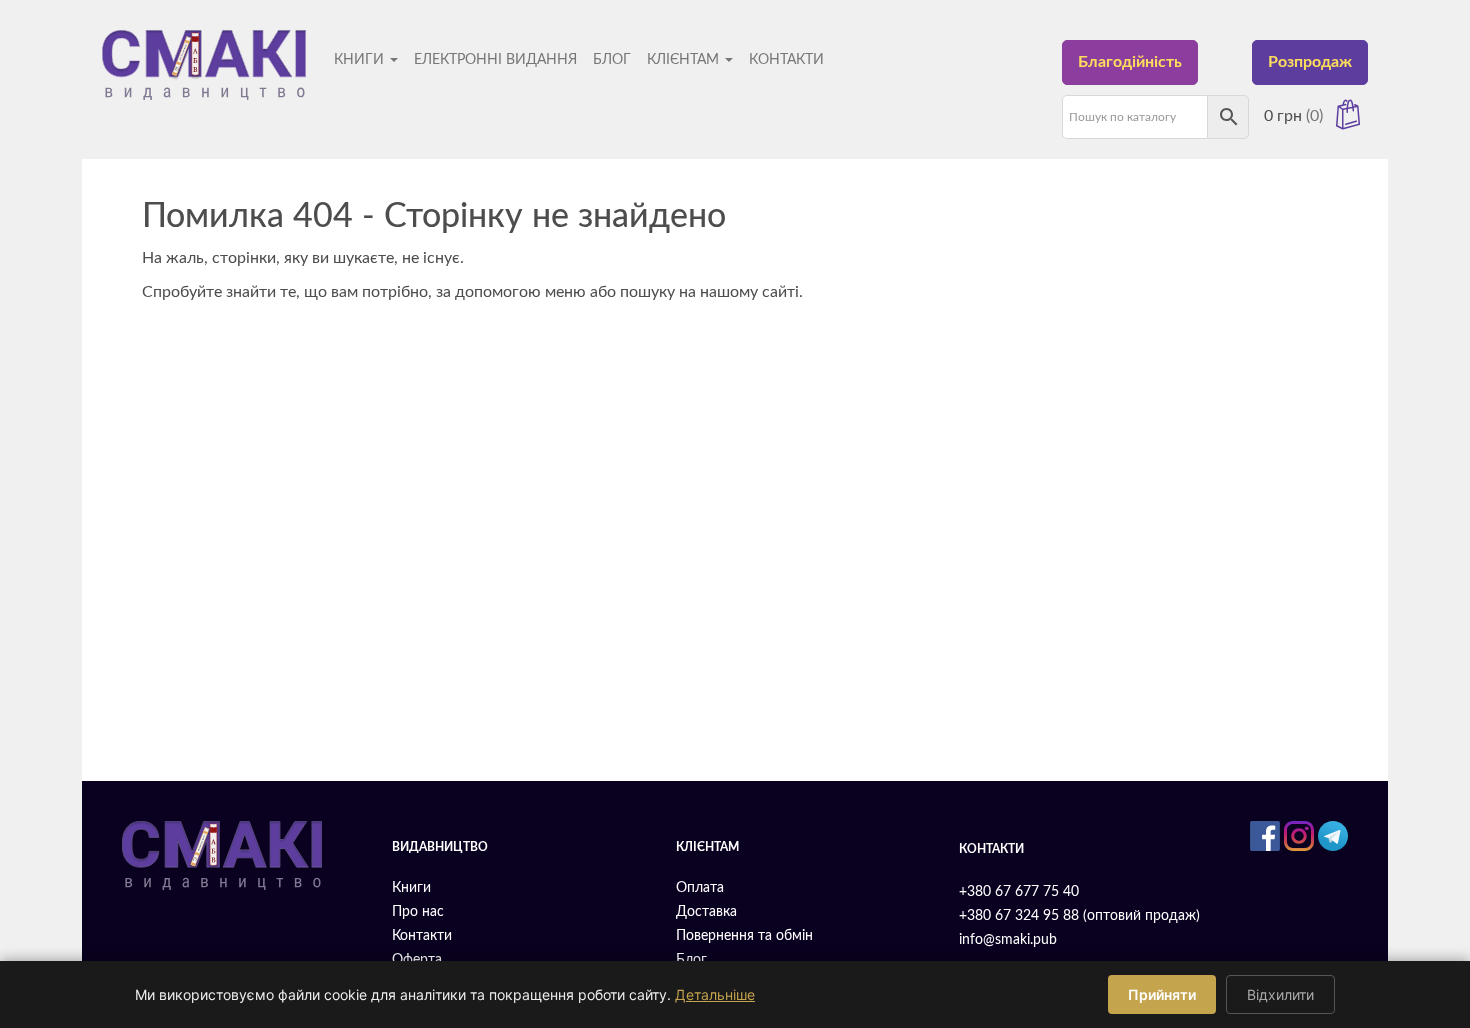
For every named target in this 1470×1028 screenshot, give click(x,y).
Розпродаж (1310, 62)
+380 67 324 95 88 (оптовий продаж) (1079, 916)
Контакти (786, 60)
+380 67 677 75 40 (1019, 892)
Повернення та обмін (744, 936)
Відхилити (1280, 994)
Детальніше (715, 994)
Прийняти (1162, 994)
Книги (361, 60)
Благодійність (1130, 62)
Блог (612, 60)
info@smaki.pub (1008, 940)
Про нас (418, 912)
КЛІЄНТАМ (685, 60)
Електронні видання (495, 60)
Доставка (706, 912)
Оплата (700, 888)
